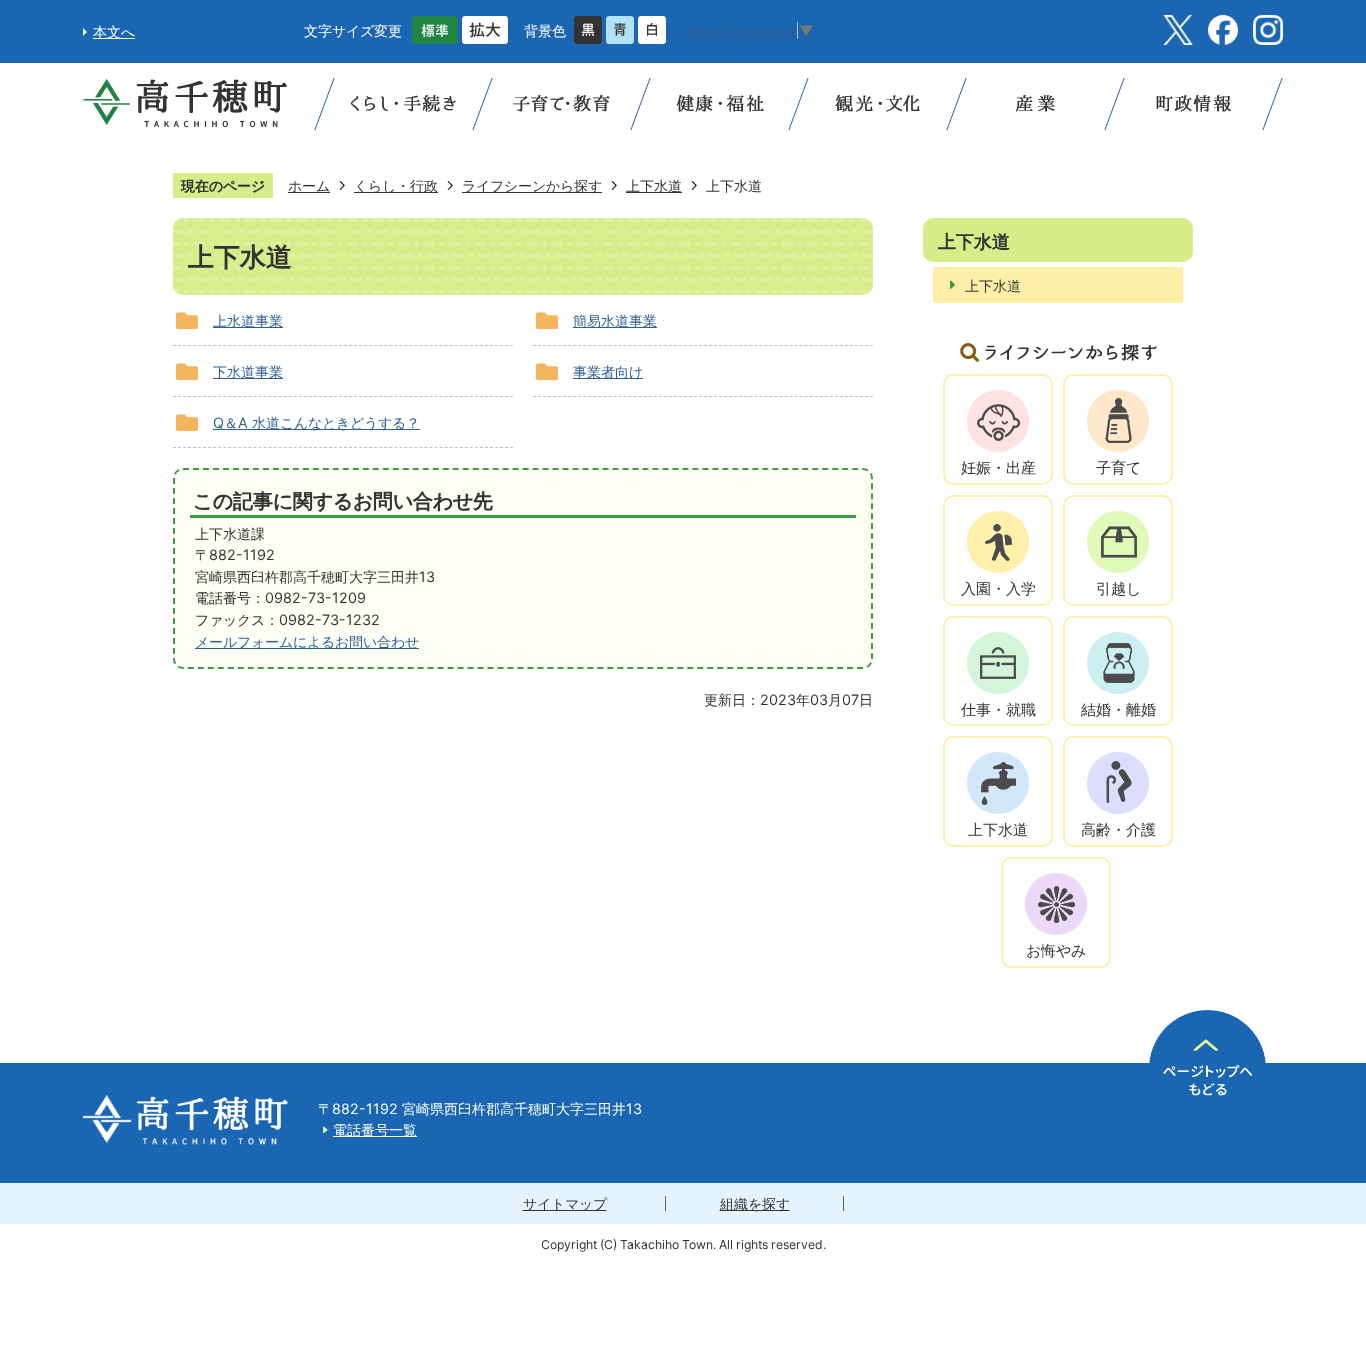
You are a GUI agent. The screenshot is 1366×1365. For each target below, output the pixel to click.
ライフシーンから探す (532, 185)
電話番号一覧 (375, 1129)
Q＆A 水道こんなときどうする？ (316, 422)
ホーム (309, 185)
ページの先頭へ (1207, 1068)
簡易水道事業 (615, 320)
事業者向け (608, 371)
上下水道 (654, 185)
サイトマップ (565, 1203)
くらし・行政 (396, 185)
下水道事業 (248, 371)
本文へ (114, 31)
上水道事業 (248, 320)
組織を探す (755, 1203)
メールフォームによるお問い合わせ (307, 641)
